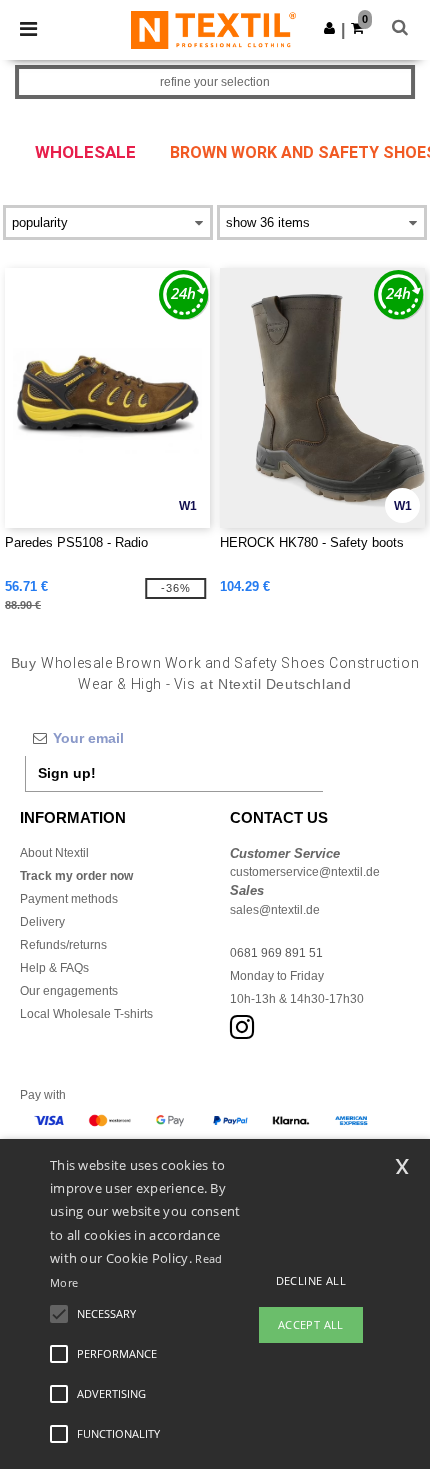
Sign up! (67, 773)
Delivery (42, 922)
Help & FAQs (54, 968)
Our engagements (69, 991)
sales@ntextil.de (275, 910)
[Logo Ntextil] (213, 29)
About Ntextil (54, 853)
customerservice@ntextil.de (305, 872)
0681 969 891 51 (276, 953)
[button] (329, 28)
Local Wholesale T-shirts (86, 1014)
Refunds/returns (63, 945)
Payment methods (69, 899)
